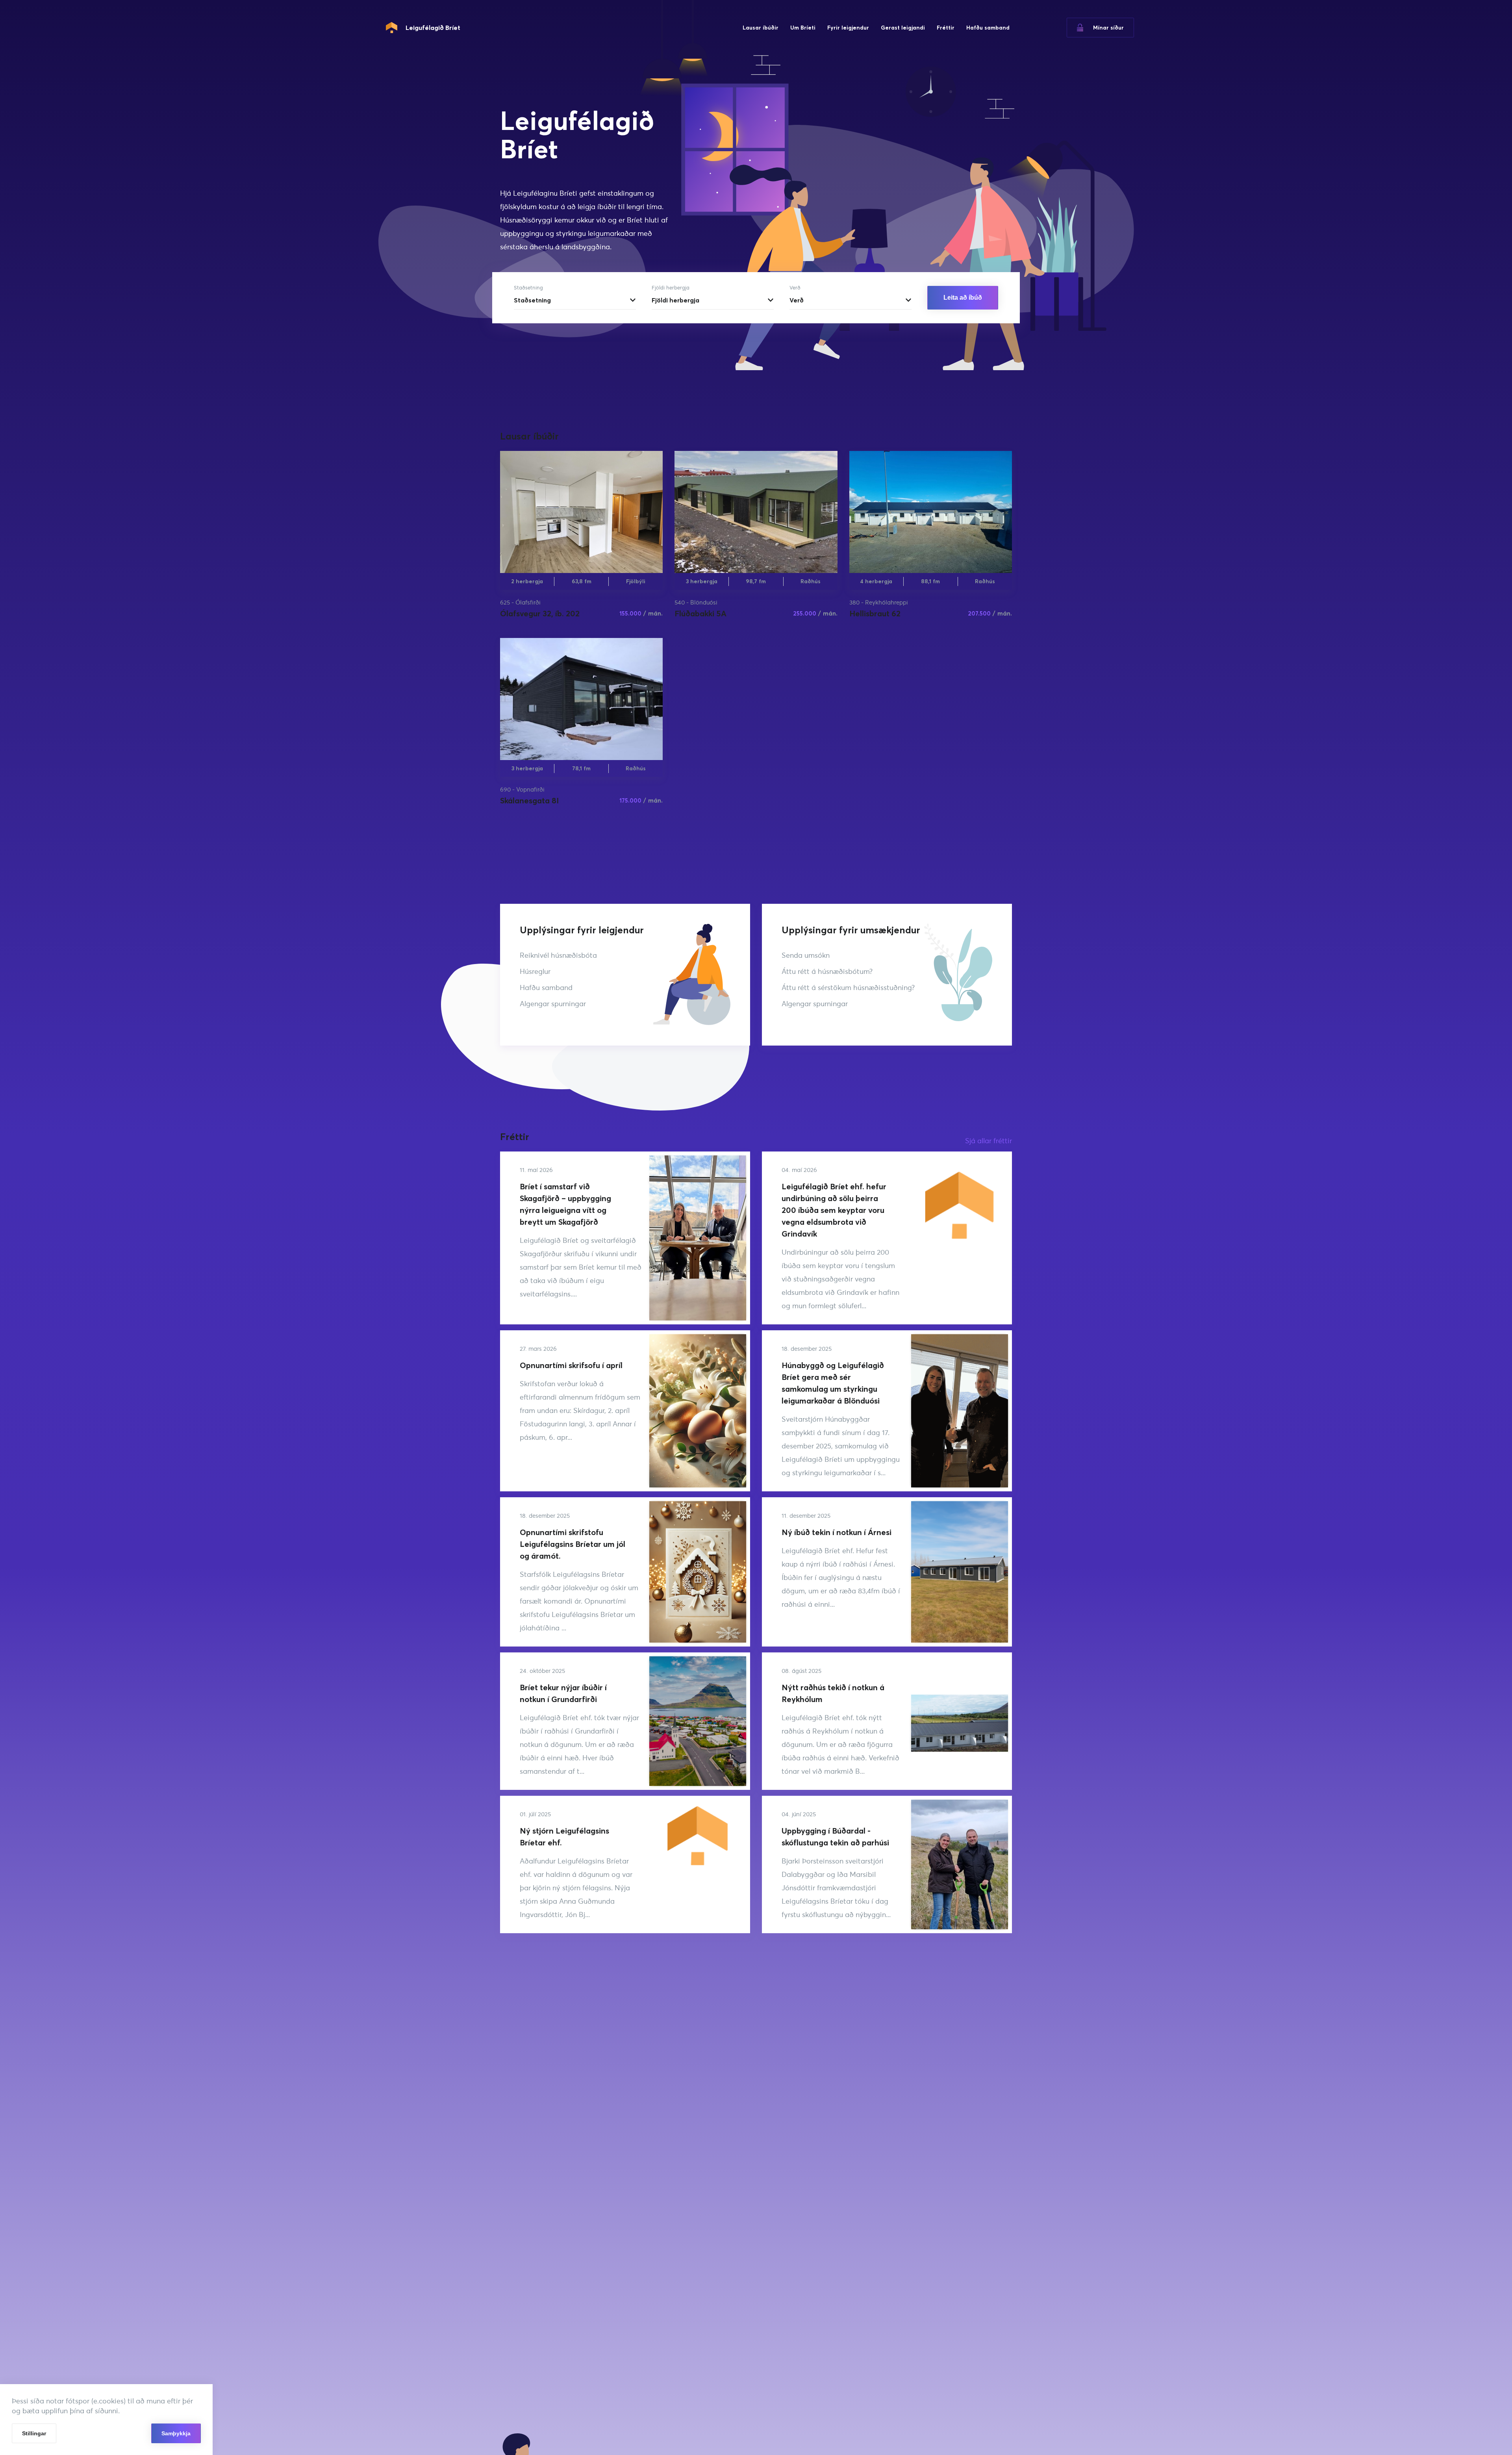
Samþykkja (176, 2433)
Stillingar (34, 2433)
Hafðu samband (546, 987)
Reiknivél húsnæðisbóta (558, 955)
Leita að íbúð (963, 298)
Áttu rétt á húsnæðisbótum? (827, 971)
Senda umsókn (806, 955)
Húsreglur (535, 971)
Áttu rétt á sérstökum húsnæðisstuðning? (848, 987)
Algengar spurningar (553, 1004)
